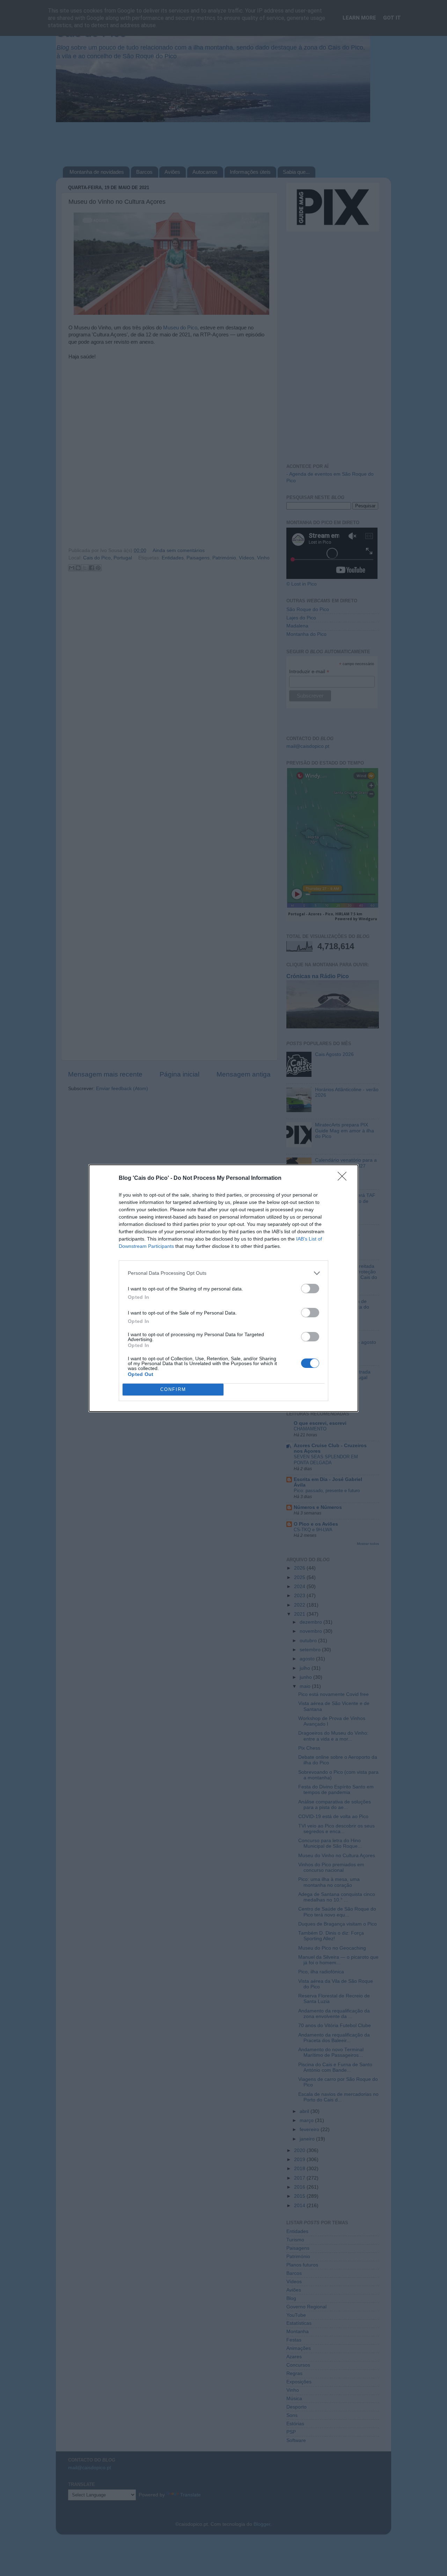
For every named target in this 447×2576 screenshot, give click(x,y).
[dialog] (223, 1288)
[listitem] (223, 1273)
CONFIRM (173, 1389)
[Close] (344, 1178)
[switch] (310, 1289)
